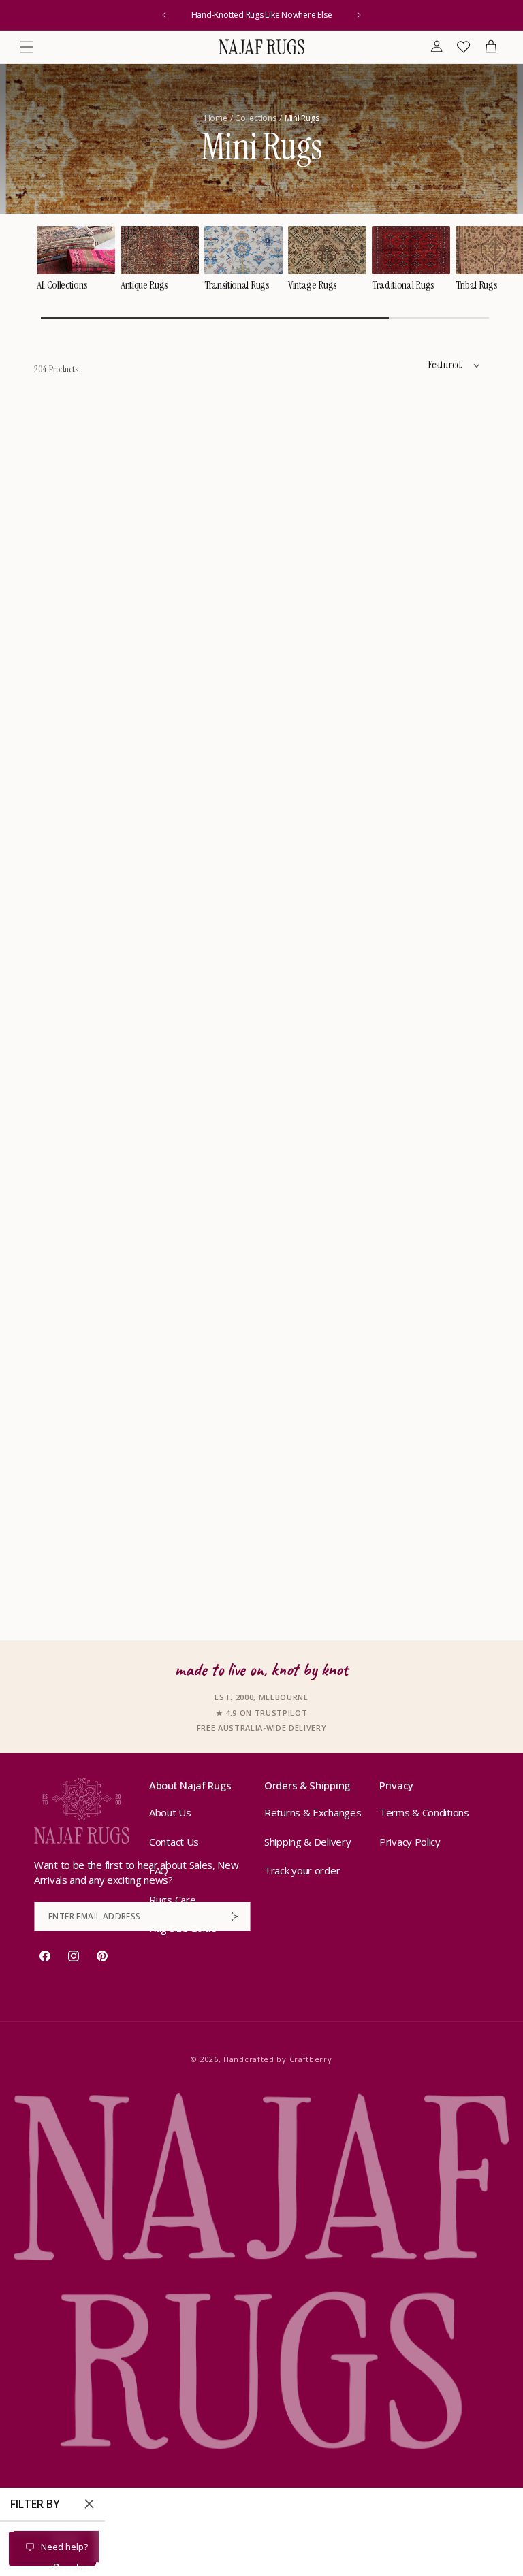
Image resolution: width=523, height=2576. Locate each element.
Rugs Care (172, 1900)
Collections (255, 118)
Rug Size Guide (183, 1928)
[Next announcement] (359, 15)
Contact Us (174, 1842)
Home (216, 118)
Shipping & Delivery (307, 1842)
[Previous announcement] (164, 15)
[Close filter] (89, 2504)
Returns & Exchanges (313, 1812)
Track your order (302, 1870)
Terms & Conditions (424, 1812)
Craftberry (311, 2059)
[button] (27, 47)
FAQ (159, 1870)
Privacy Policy (410, 1842)
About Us (170, 1812)
